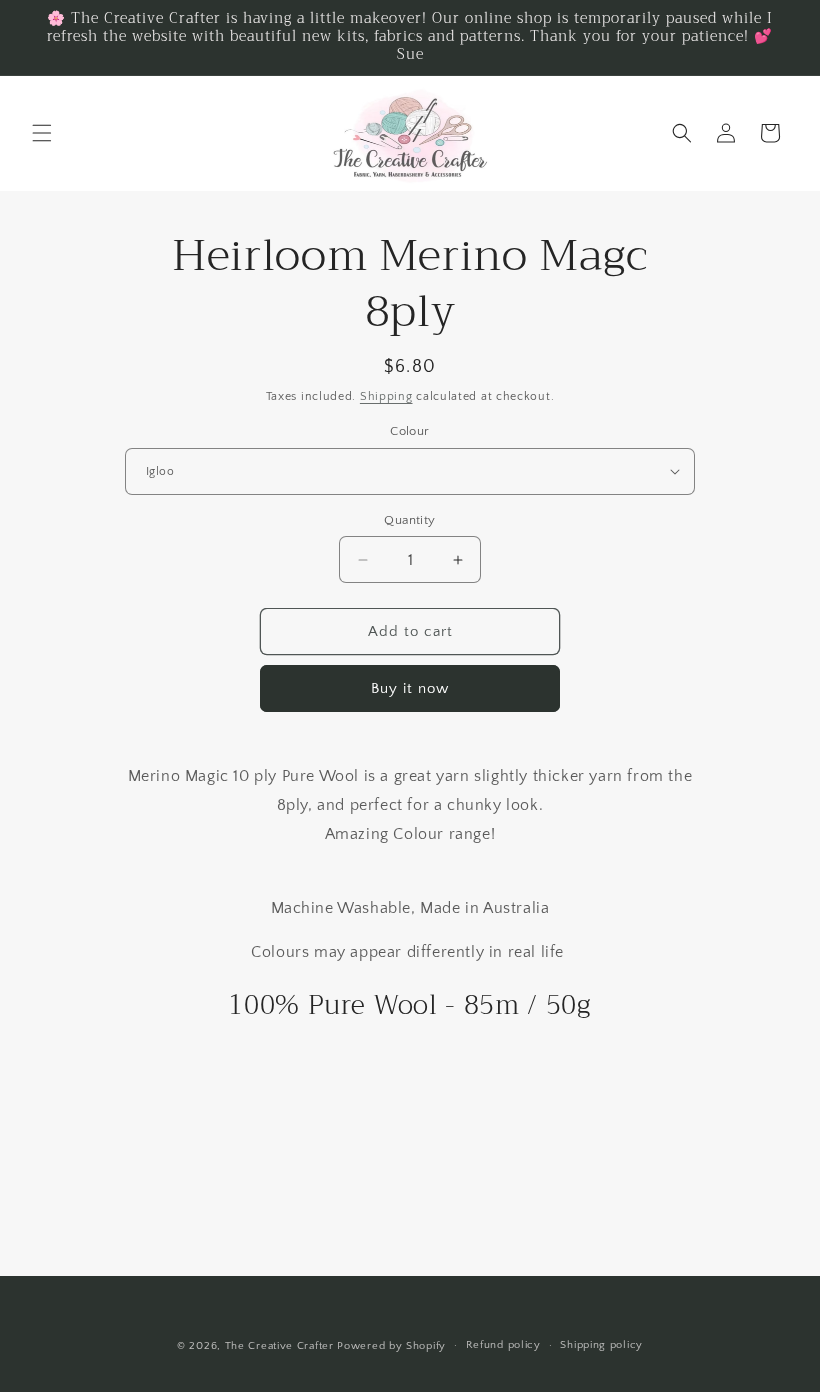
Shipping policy (601, 1345)
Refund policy (503, 1345)
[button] (42, 133)
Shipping (386, 396)
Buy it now (410, 688)
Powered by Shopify (391, 1346)
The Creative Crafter (281, 1346)
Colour (409, 431)
